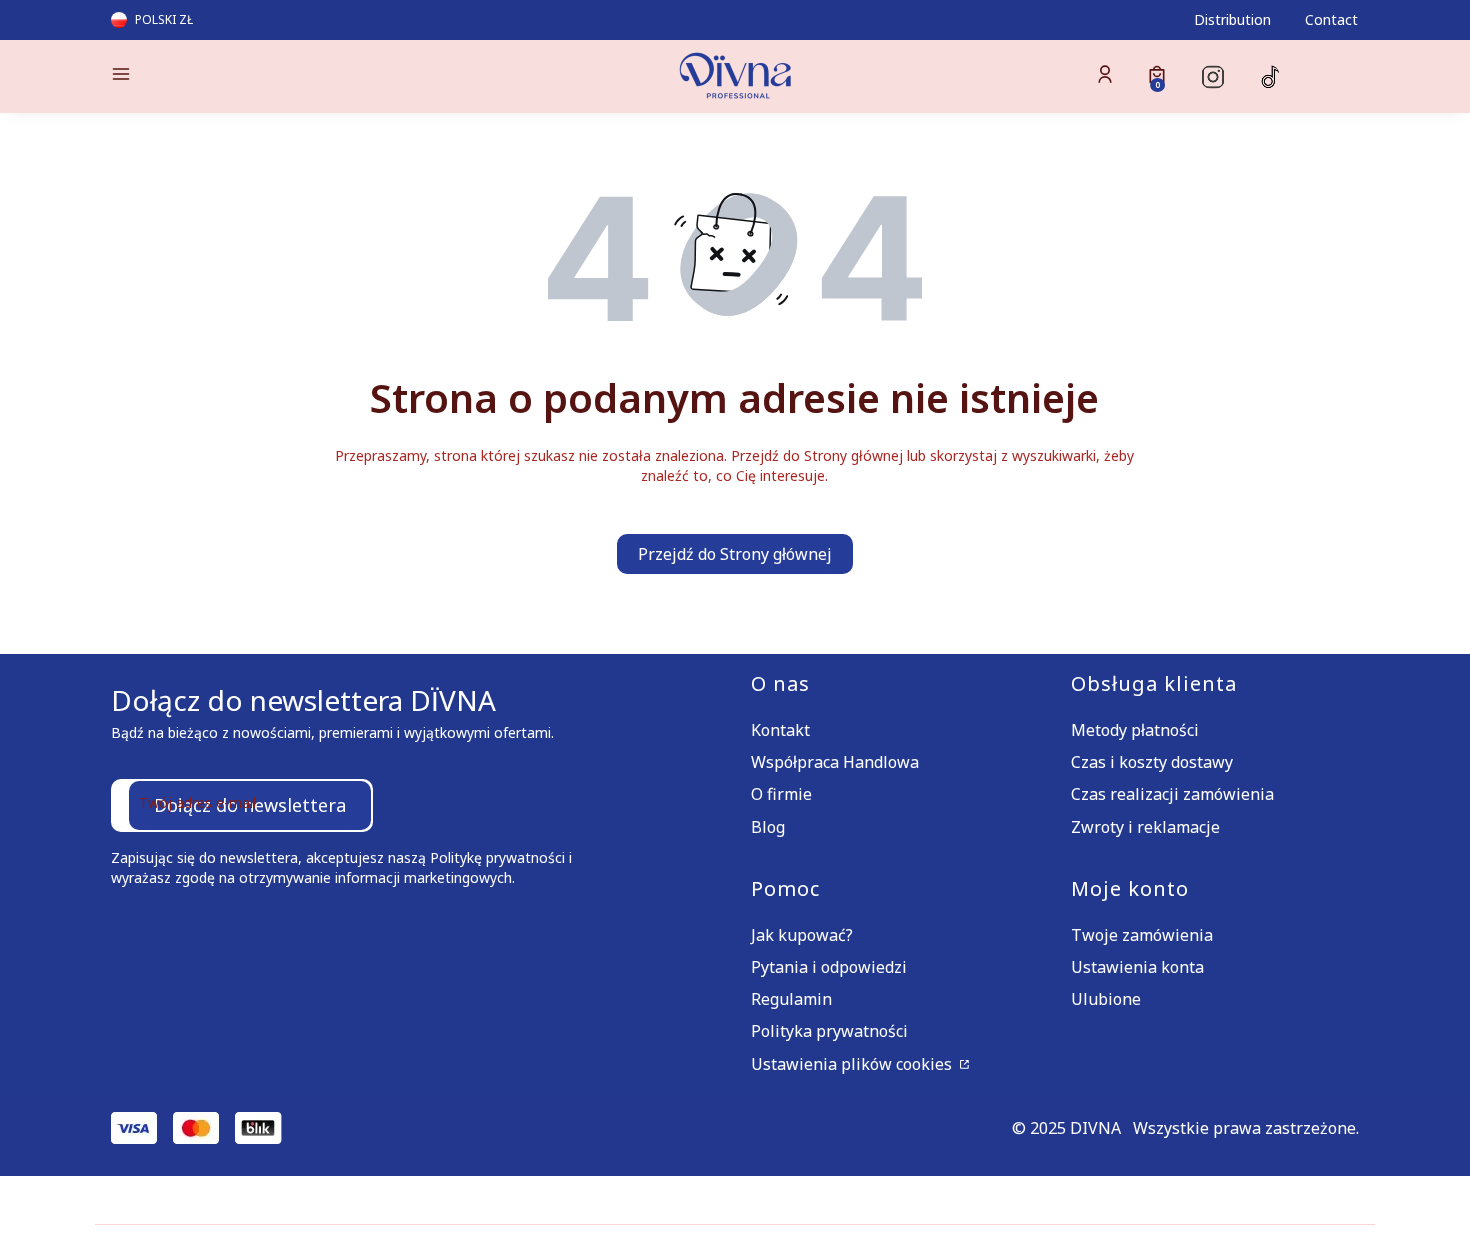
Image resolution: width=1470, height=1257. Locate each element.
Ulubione (1106, 999)
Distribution (1232, 19)
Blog (768, 827)
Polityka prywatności (829, 1031)
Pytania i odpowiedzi (829, 967)
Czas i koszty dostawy (1152, 762)
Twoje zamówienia (1142, 935)
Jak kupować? (802, 935)
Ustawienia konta (1137, 967)
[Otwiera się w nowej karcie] (1213, 77)
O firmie (781, 794)
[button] (259, 76)
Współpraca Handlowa (835, 762)
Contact (1331, 19)
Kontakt (780, 730)
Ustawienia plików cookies (853, 1064)
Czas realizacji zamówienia (1172, 794)
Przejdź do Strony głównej (735, 554)
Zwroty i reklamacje (1145, 827)
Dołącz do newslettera (250, 805)
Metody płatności (1135, 730)
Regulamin (791, 999)
